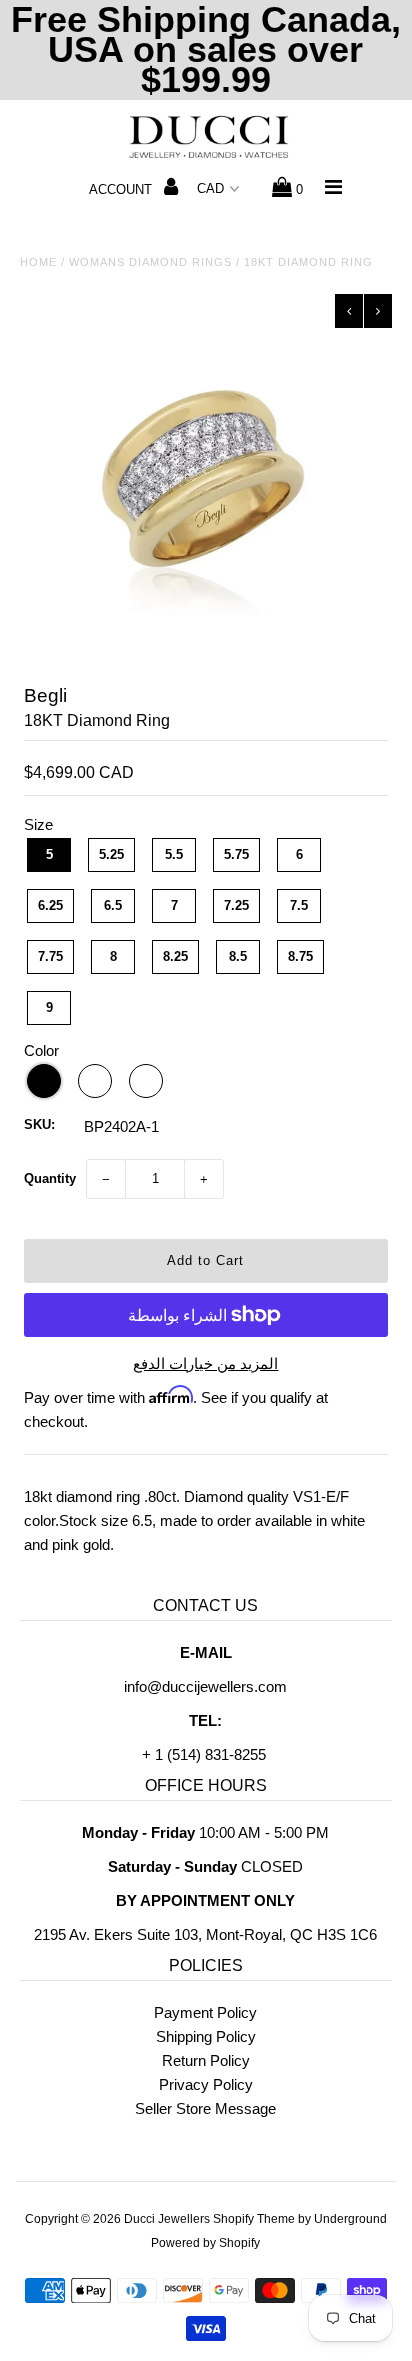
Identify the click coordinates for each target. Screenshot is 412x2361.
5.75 (236, 854)
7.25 (236, 905)
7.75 (50, 956)
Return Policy (206, 2060)
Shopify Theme (254, 2219)
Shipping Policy (206, 2036)
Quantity (50, 1178)
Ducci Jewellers (167, 2219)
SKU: (39, 1124)
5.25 (111, 854)
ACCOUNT (122, 189)
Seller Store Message (205, 2108)
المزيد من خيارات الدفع (205, 1363)
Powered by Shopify (205, 2243)
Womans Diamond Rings (150, 262)
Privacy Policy (206, 2084)
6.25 (50, 905)
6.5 (113, 905)
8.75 (300, 956)
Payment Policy (205, 2012)
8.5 (238, 956)
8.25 (175, 956)
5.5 (174, 854)
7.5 (299, 905)
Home (38, 262)
